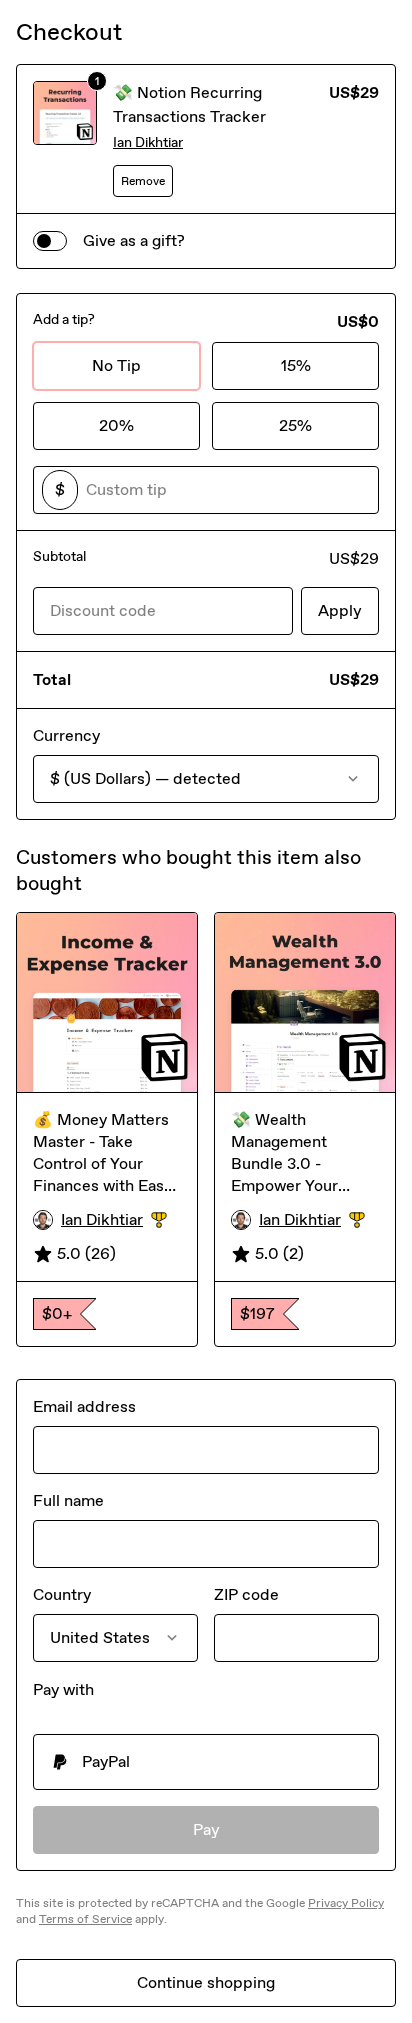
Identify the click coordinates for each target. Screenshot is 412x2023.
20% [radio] (116, 425)
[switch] (50, 241)
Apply (340, 610)
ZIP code (246, 1594)
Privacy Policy (346, 1903)
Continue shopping (206, 1982)
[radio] (206, 1762)
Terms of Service (85, 1919)
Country (62, 1594)
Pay (206, 1829)
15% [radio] (296, 365)
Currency (66, 735)
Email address (84, 1406)
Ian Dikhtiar (148, 142)
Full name (68, 1500)
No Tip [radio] (116, 365)
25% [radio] (295, 425)
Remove (143, 181)
